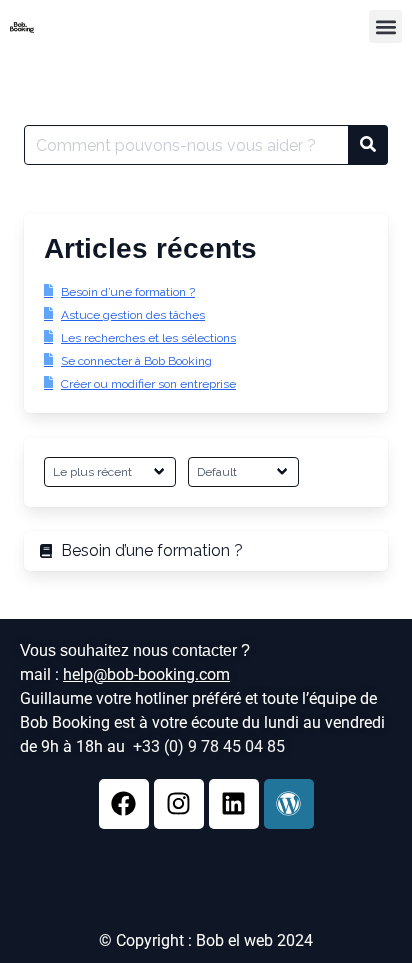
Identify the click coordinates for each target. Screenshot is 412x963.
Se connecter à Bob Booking (136, 361)
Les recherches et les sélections (148, 338)
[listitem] (206, 551)
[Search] (368, 145)
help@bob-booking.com (146, 674)
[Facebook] (124, 804)
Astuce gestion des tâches (133, 315)
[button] (385, 26)
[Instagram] (179, 804)
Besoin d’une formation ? (128, 292)
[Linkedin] (234, 804)
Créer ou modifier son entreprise (148, 384)
